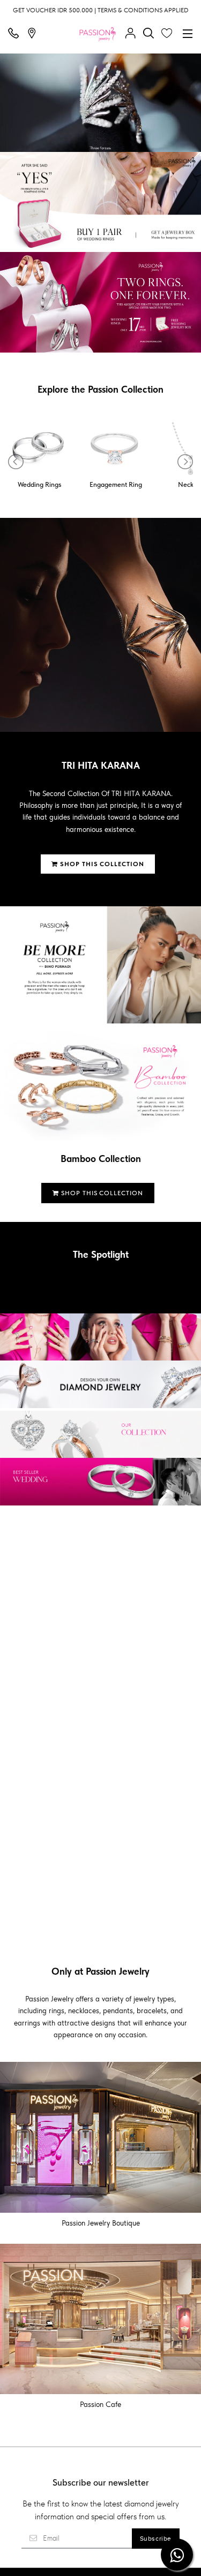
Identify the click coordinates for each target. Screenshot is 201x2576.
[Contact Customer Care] (16, 34)
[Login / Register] (133, 34)
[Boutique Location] (34, 34)
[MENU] (188, 34)
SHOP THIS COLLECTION (101, 864)
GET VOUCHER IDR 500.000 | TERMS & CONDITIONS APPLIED (100, 10)
